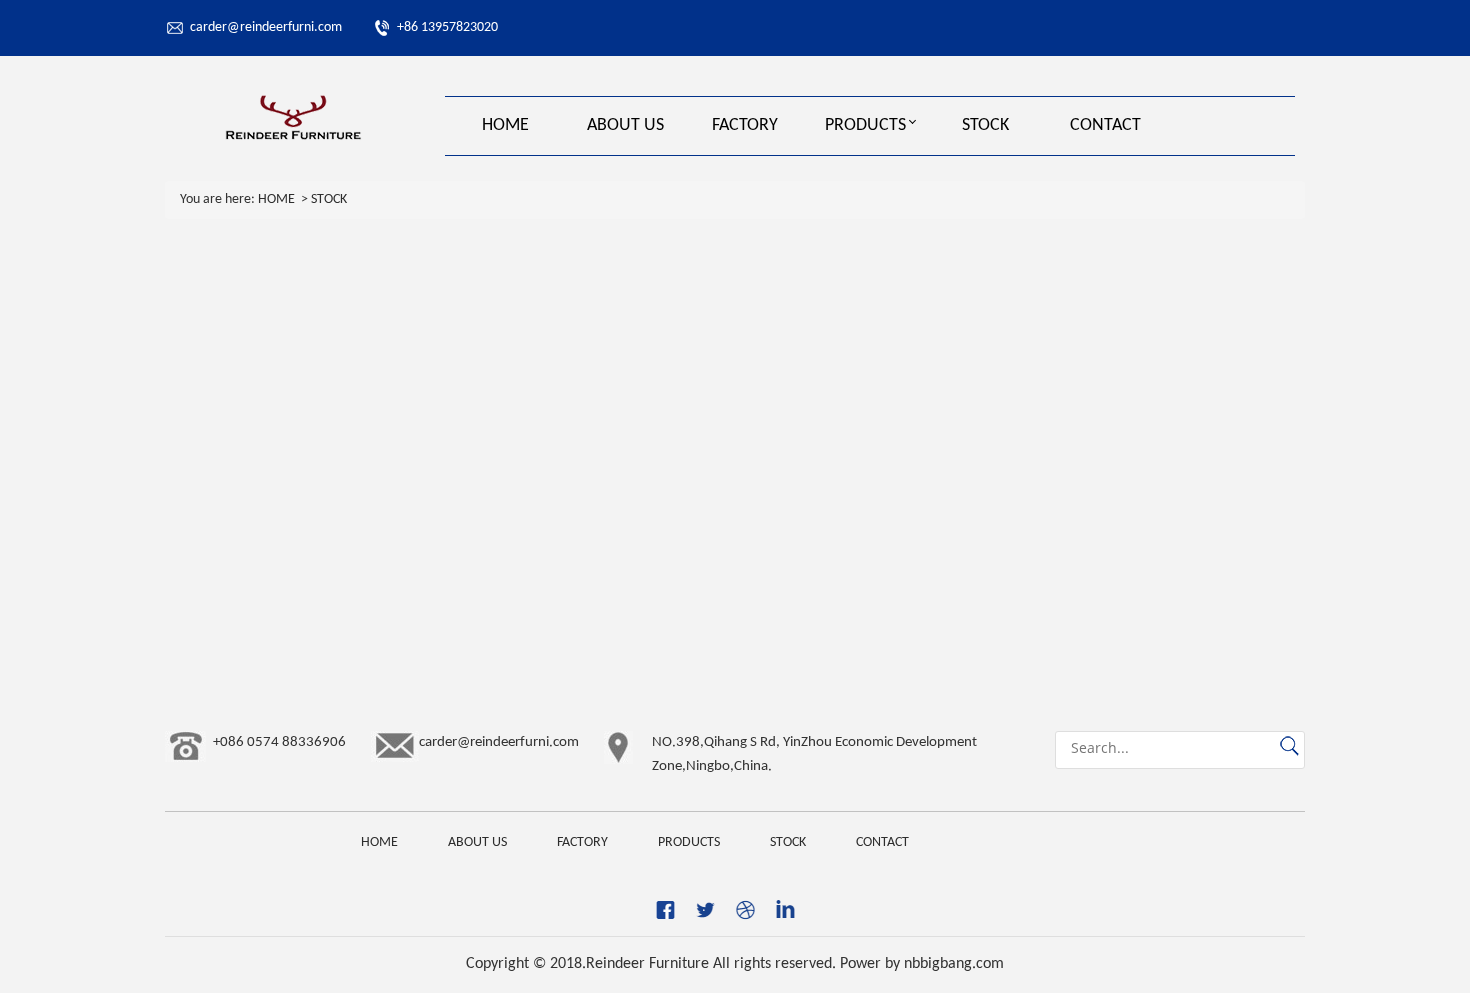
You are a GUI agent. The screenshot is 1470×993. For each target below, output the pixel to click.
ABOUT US (625, 125)
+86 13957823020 (447, 27)
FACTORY (745, 125)
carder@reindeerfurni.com (266, 27)
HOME (505, 125)
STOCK (985, 125)
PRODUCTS (865, 125)
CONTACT (1105, 125)
